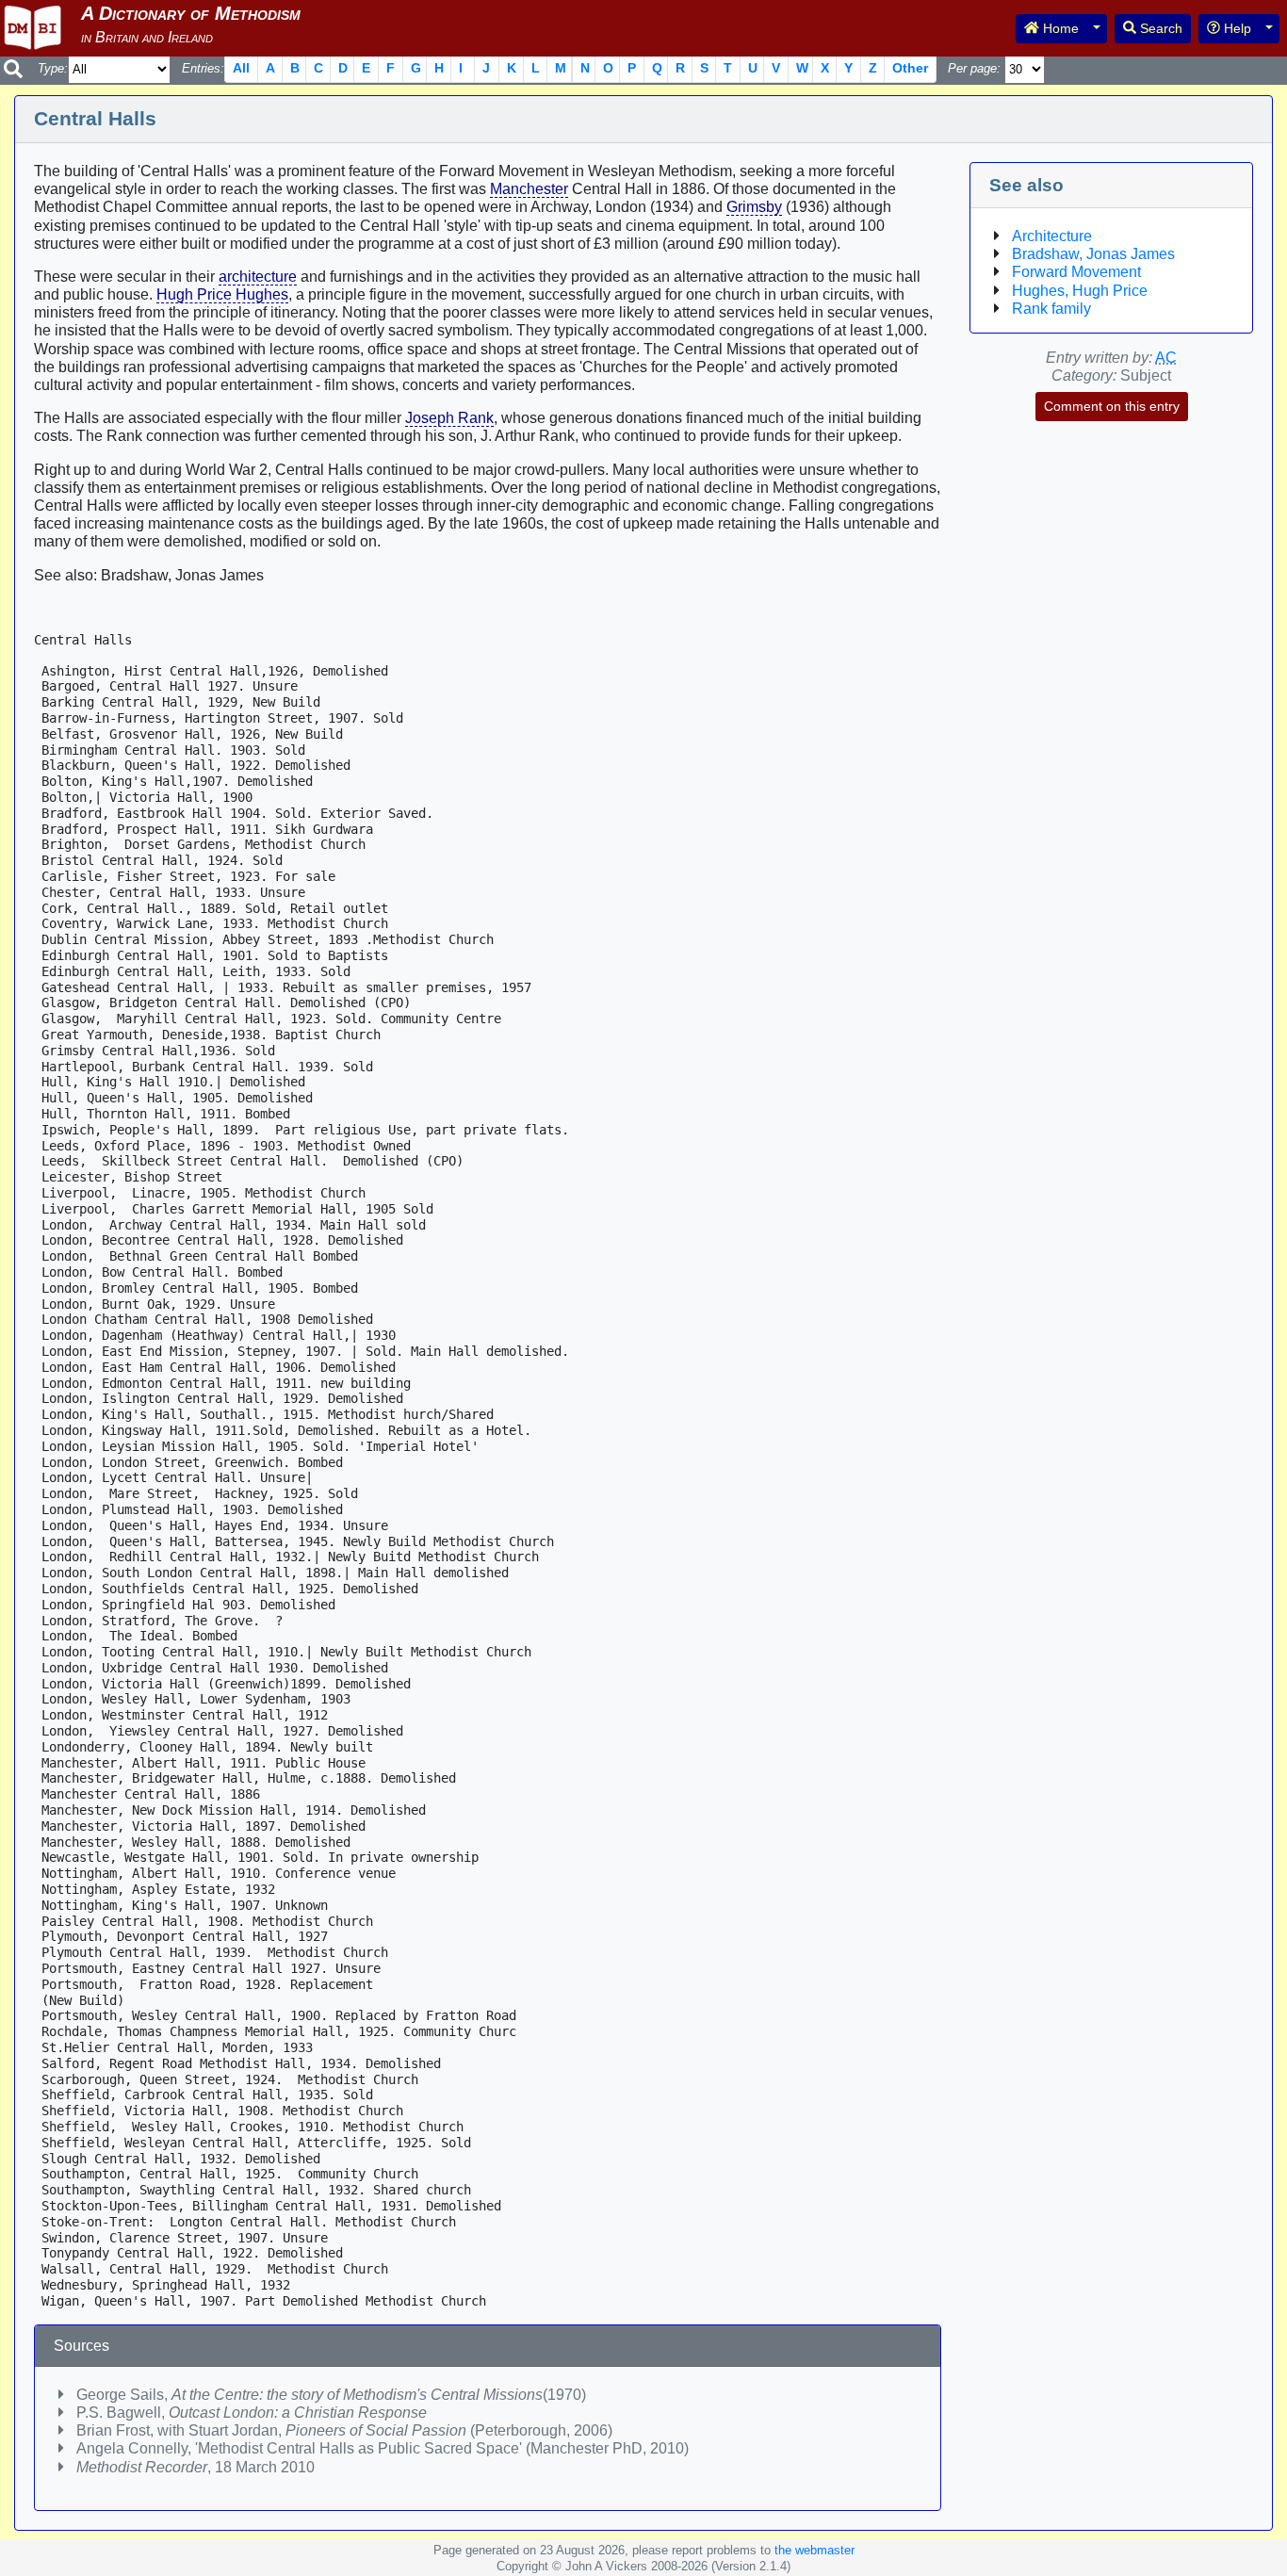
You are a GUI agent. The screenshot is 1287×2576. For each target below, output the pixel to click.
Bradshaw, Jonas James (1093, 254)
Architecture (1052, 236)
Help (1236, 28)
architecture (258, 277)
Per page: (974, 68)
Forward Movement (1076, 272)
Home (1059, 28)
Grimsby (754, 207)
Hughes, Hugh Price (1080, 291)
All (241, 68)
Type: (53, 68)
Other (910, 68)
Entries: (203, 68)
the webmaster (815, 2550)
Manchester (529, 189)
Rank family (1051, 309)
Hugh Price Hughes (222, 294)
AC (1166, 358)
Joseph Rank (449, 418)
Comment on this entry (1112, 406)
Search (1159, 28)
